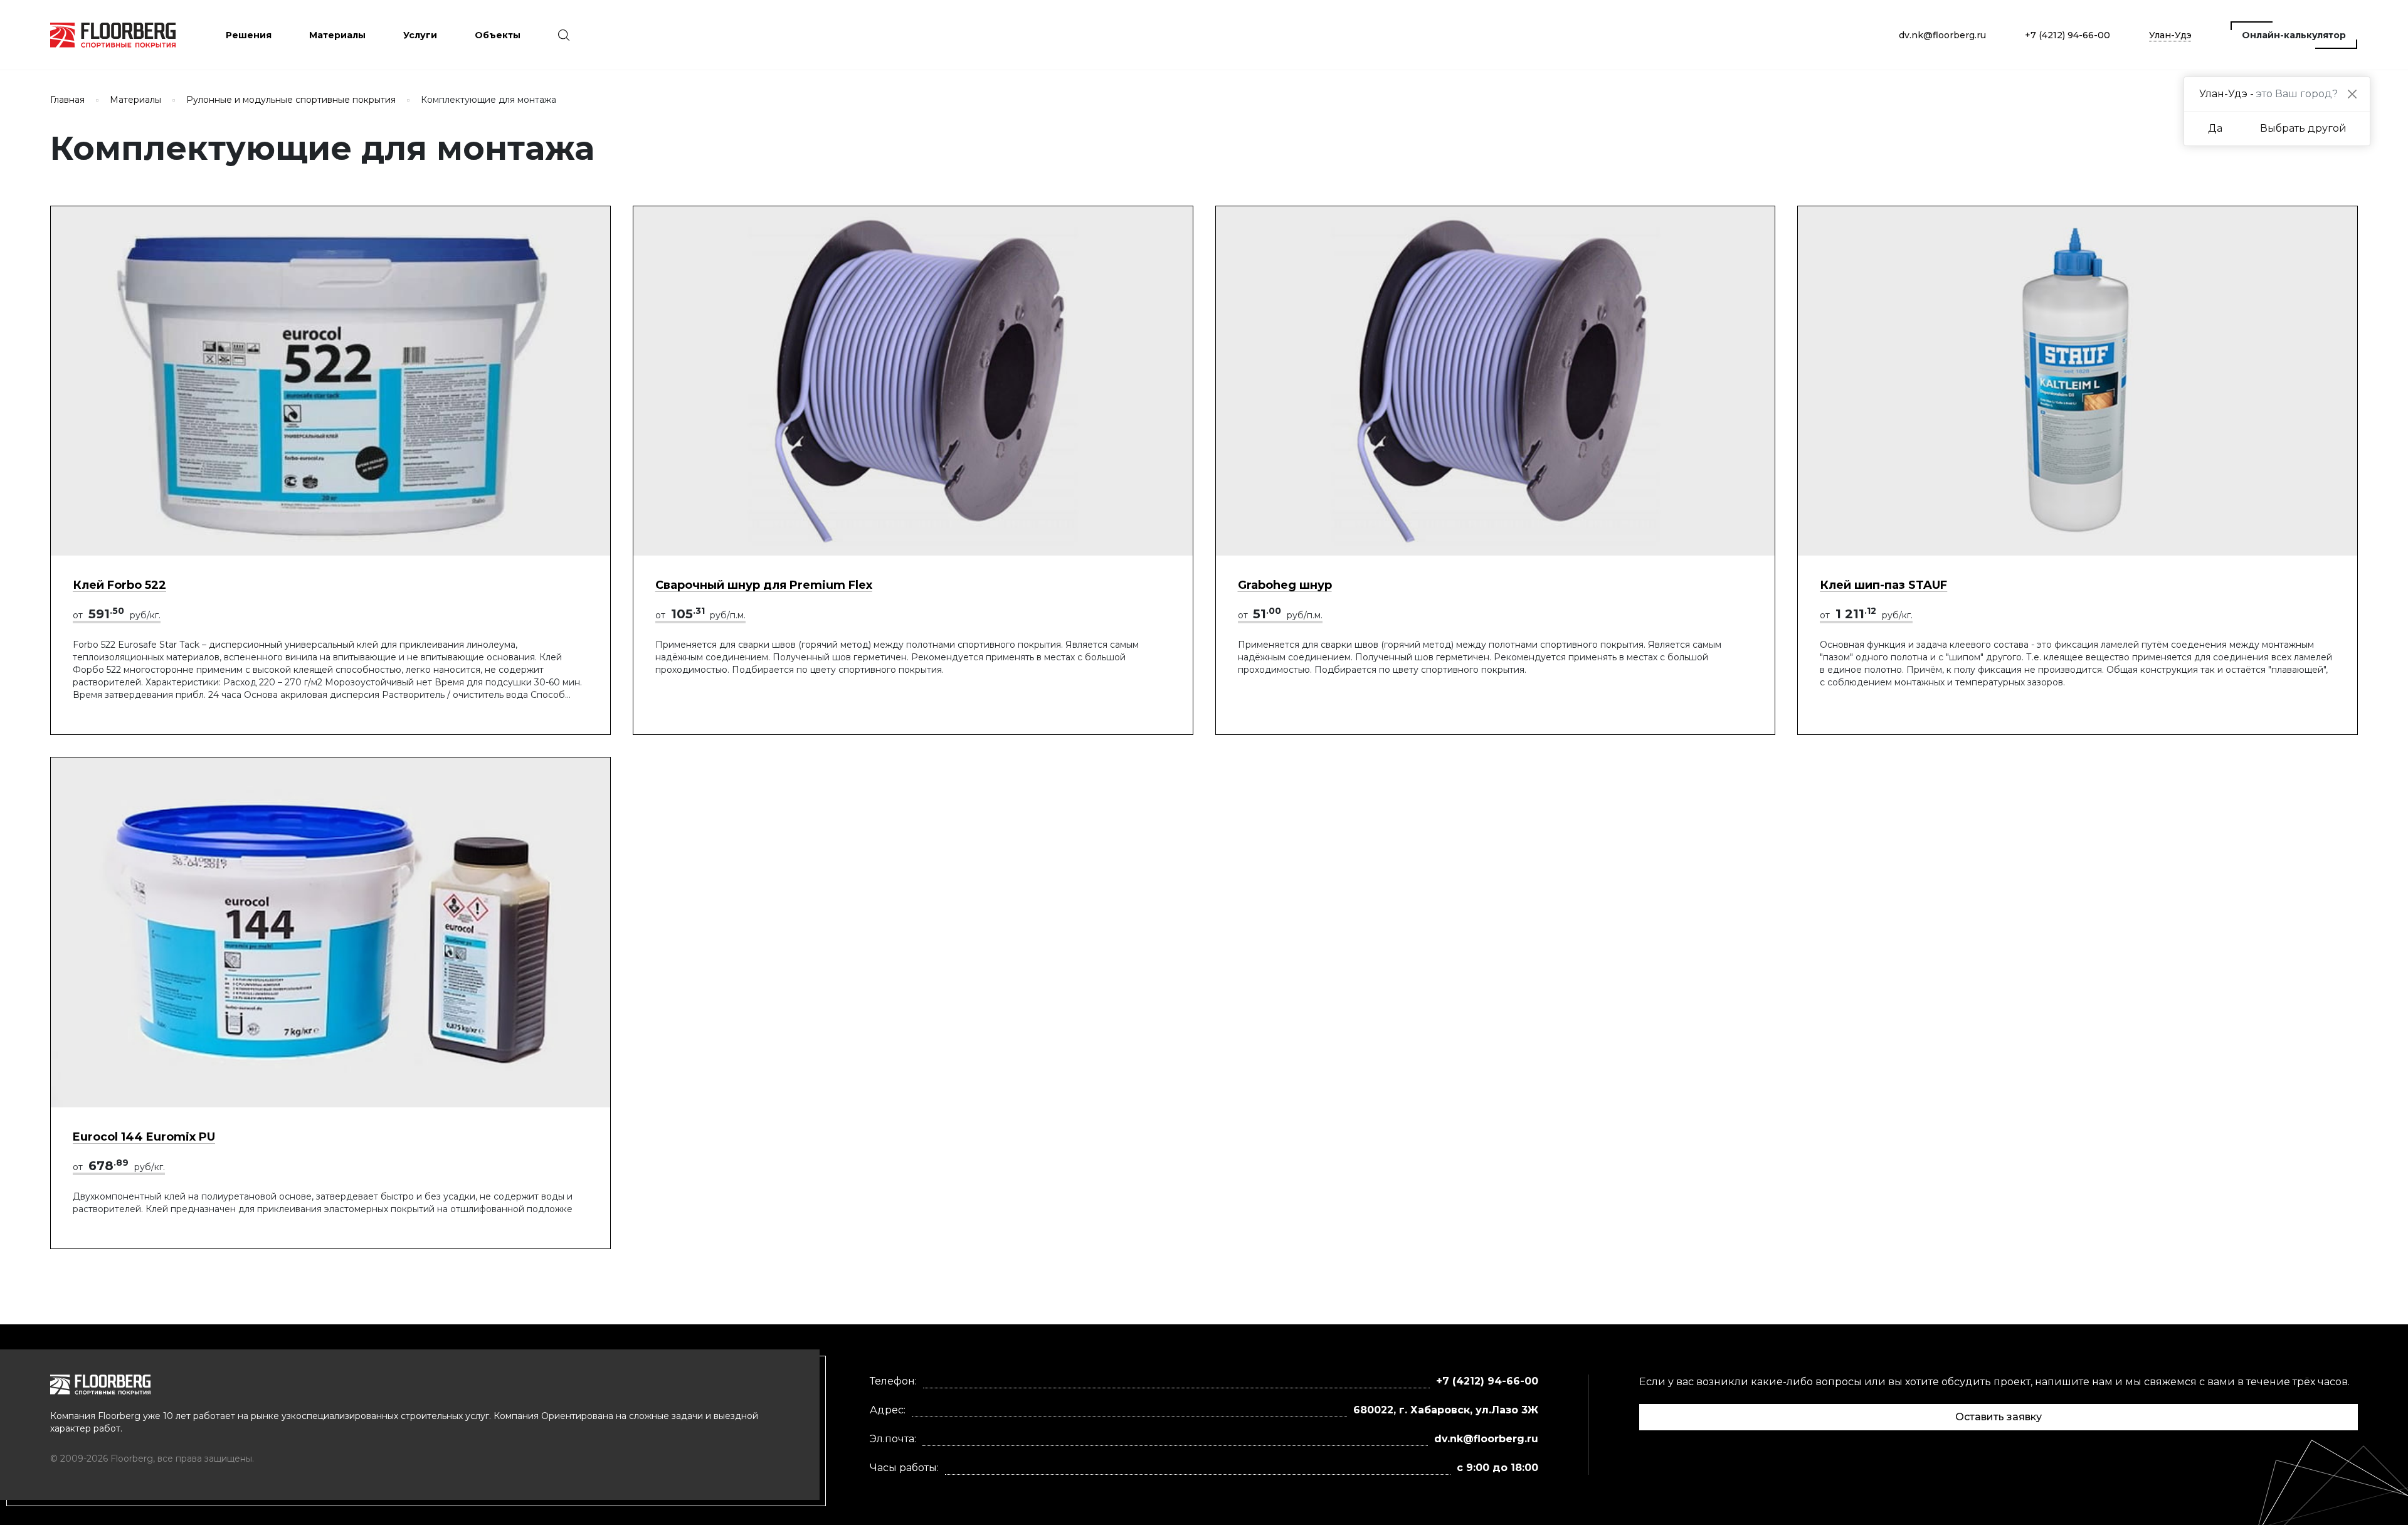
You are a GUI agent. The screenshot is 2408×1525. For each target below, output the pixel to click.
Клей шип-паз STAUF (1883, 585)
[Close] (2352, 94)
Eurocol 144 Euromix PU (144, 1137)
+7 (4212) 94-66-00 (2067, 35)
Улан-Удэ (2170, 35)
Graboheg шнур (1285, 585)
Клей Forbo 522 (119, 585)
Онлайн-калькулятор (2294, 35)
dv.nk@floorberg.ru (1942, 35)
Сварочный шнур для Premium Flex (764, 585)
